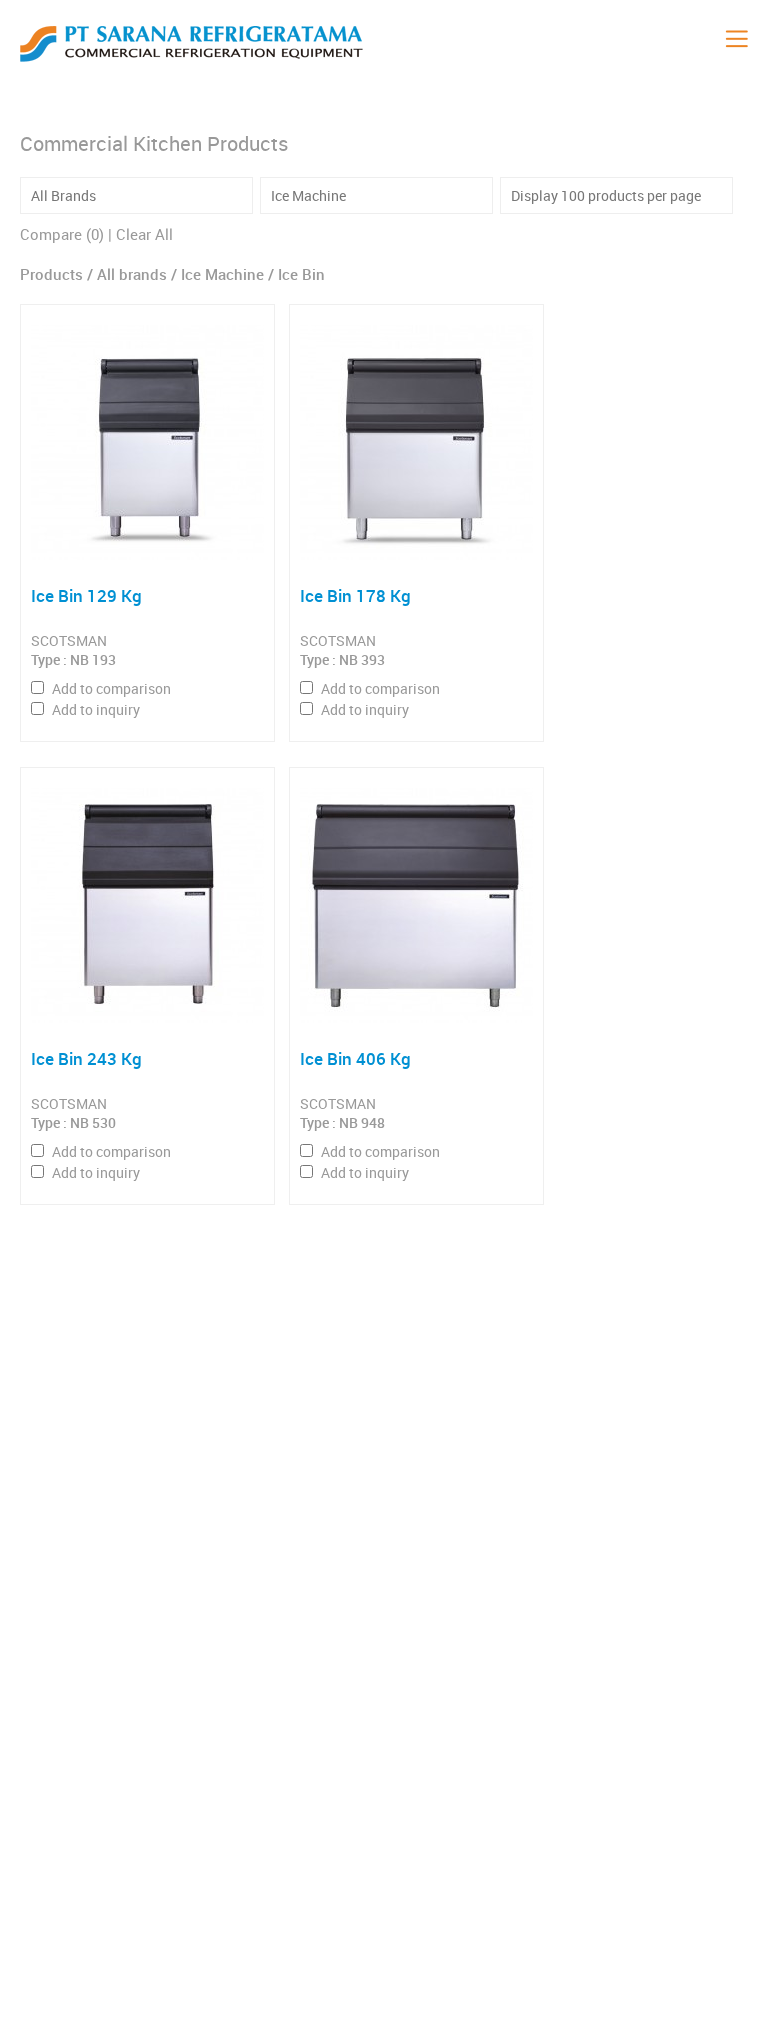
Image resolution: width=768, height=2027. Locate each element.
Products (51, 274)
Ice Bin (301, 274)
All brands (134, 274)
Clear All (144, 234)
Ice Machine (308, 195)
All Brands (63, 195)
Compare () (62, 234)
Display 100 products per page (606, 195)
